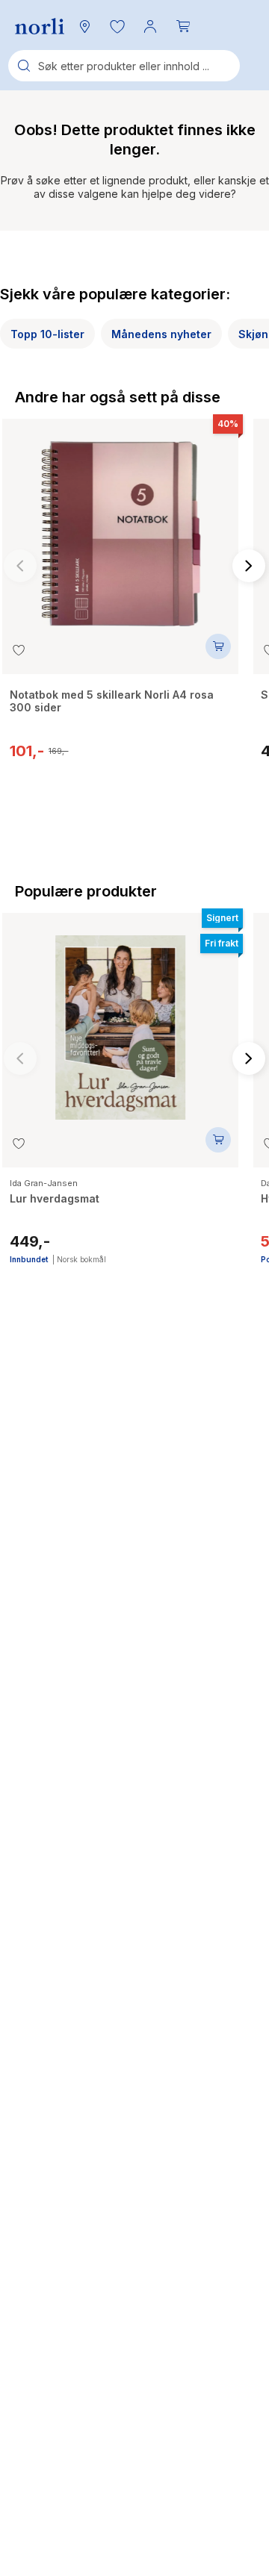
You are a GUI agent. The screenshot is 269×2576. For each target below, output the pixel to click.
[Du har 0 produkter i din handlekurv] (183, 26)
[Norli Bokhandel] (40, 26)
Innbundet (29, 1259)
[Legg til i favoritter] (19, 650)
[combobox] (124, 66)
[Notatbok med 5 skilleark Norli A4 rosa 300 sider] (120, 526)
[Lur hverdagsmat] (120, 1020)
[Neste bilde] (249, 566)
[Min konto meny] (150, 26)
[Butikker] (84, 26)
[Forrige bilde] (20, 566)
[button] (117, 26)
